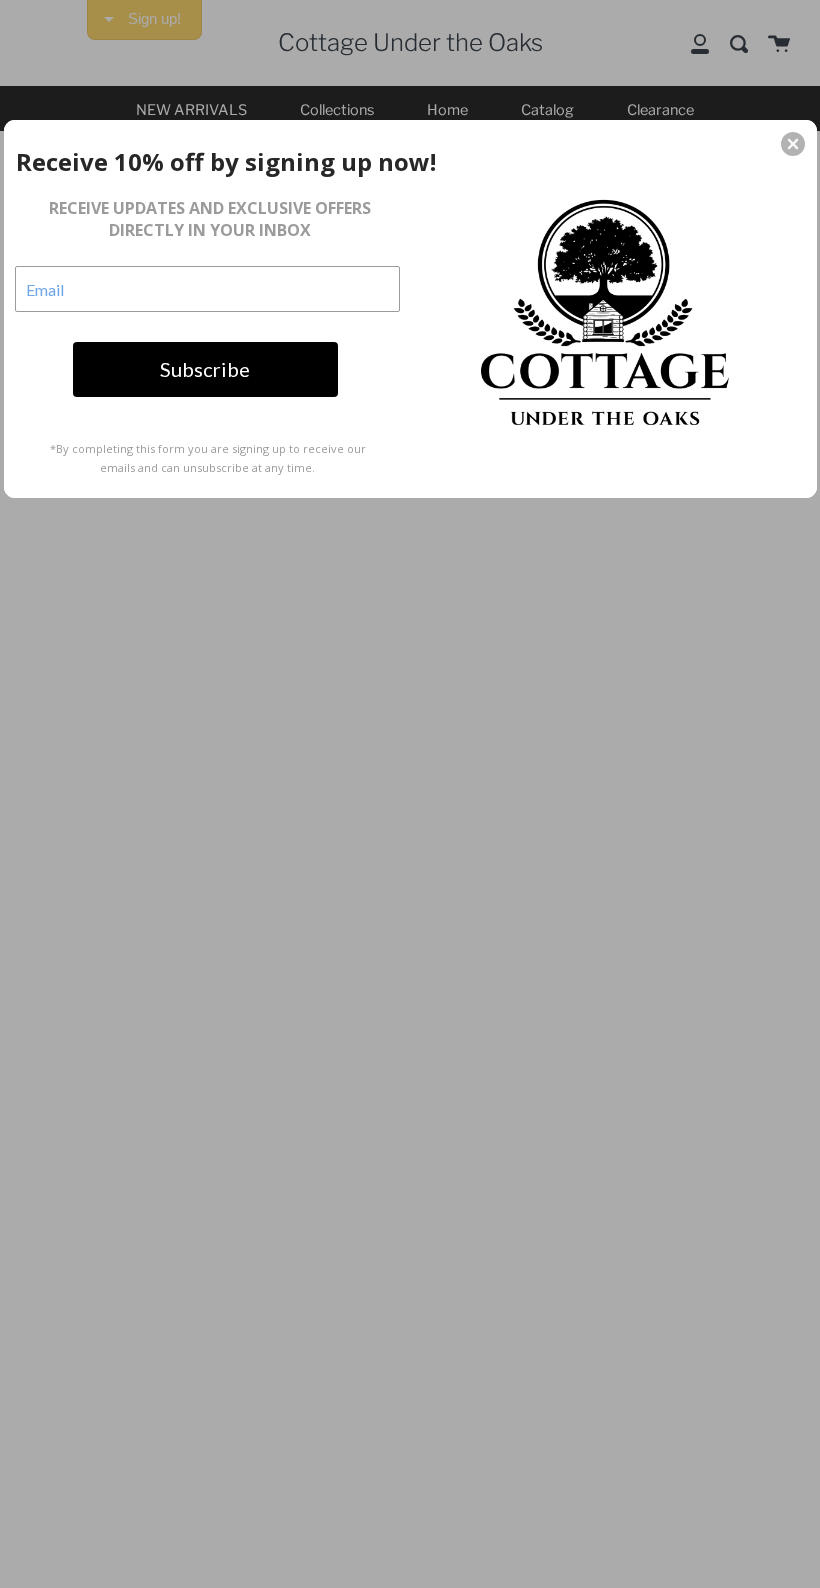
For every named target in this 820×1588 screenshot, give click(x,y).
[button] (793, 144)
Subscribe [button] (205, 369)
